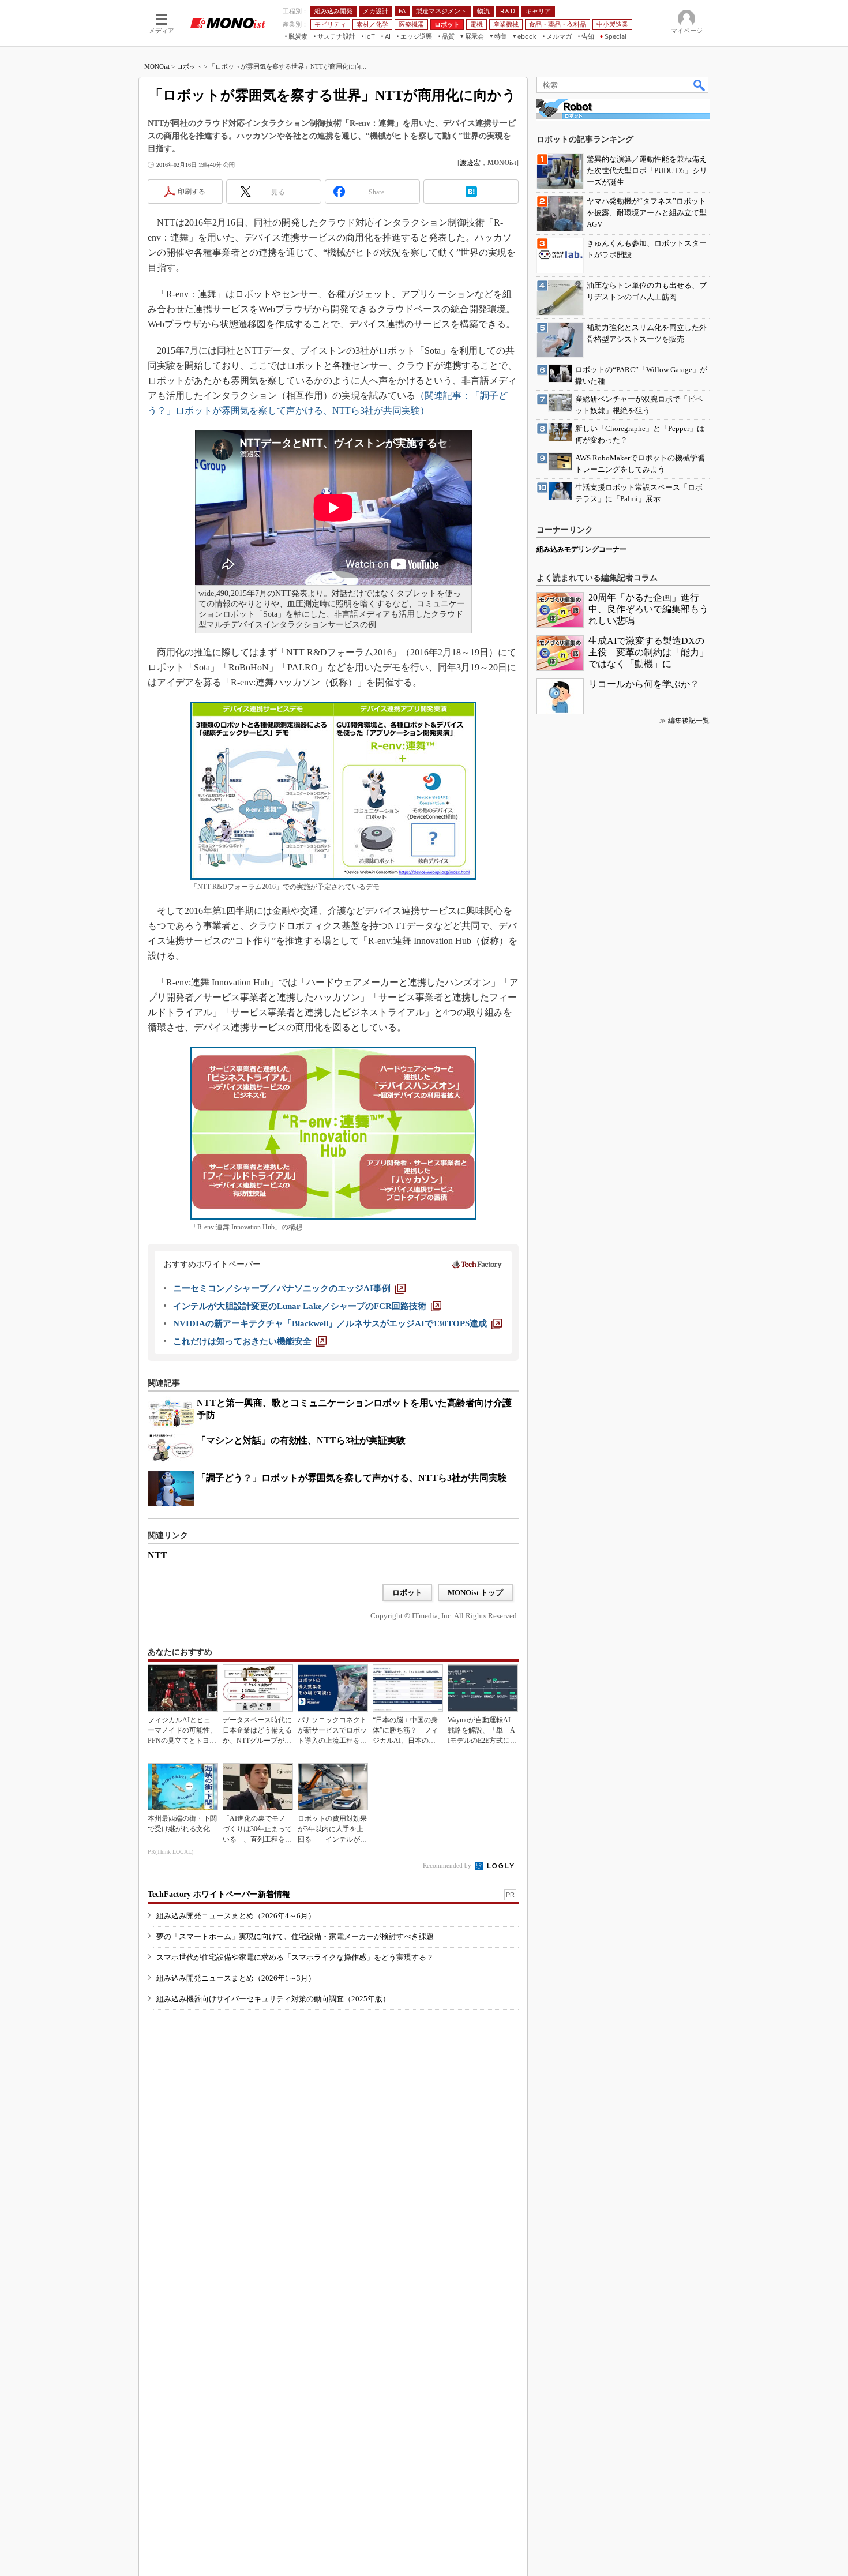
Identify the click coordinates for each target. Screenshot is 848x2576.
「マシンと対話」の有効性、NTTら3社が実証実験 (301, 1440)
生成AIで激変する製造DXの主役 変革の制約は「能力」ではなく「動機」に (648, 652)
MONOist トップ (475, 1593)
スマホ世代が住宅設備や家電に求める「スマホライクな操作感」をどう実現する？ (295, 1957)
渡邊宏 (470, 163)
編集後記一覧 (689, 721)
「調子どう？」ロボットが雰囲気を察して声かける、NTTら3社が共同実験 (352, 1478)
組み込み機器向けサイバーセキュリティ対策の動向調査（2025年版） (273, 1999)
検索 (700, 85)
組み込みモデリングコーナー (581, 549)
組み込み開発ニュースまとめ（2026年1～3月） (236, 1978)
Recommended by (448, 1865)
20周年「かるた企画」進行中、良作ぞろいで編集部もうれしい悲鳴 (648, 609)
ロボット (189, 66)
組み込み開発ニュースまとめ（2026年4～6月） (236, 1916)
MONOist (157, 66)
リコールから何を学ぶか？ (644, 684)
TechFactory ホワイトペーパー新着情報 (219, 1894)
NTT (157, 1555)
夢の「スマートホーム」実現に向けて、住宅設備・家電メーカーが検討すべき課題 (295, 1936)
